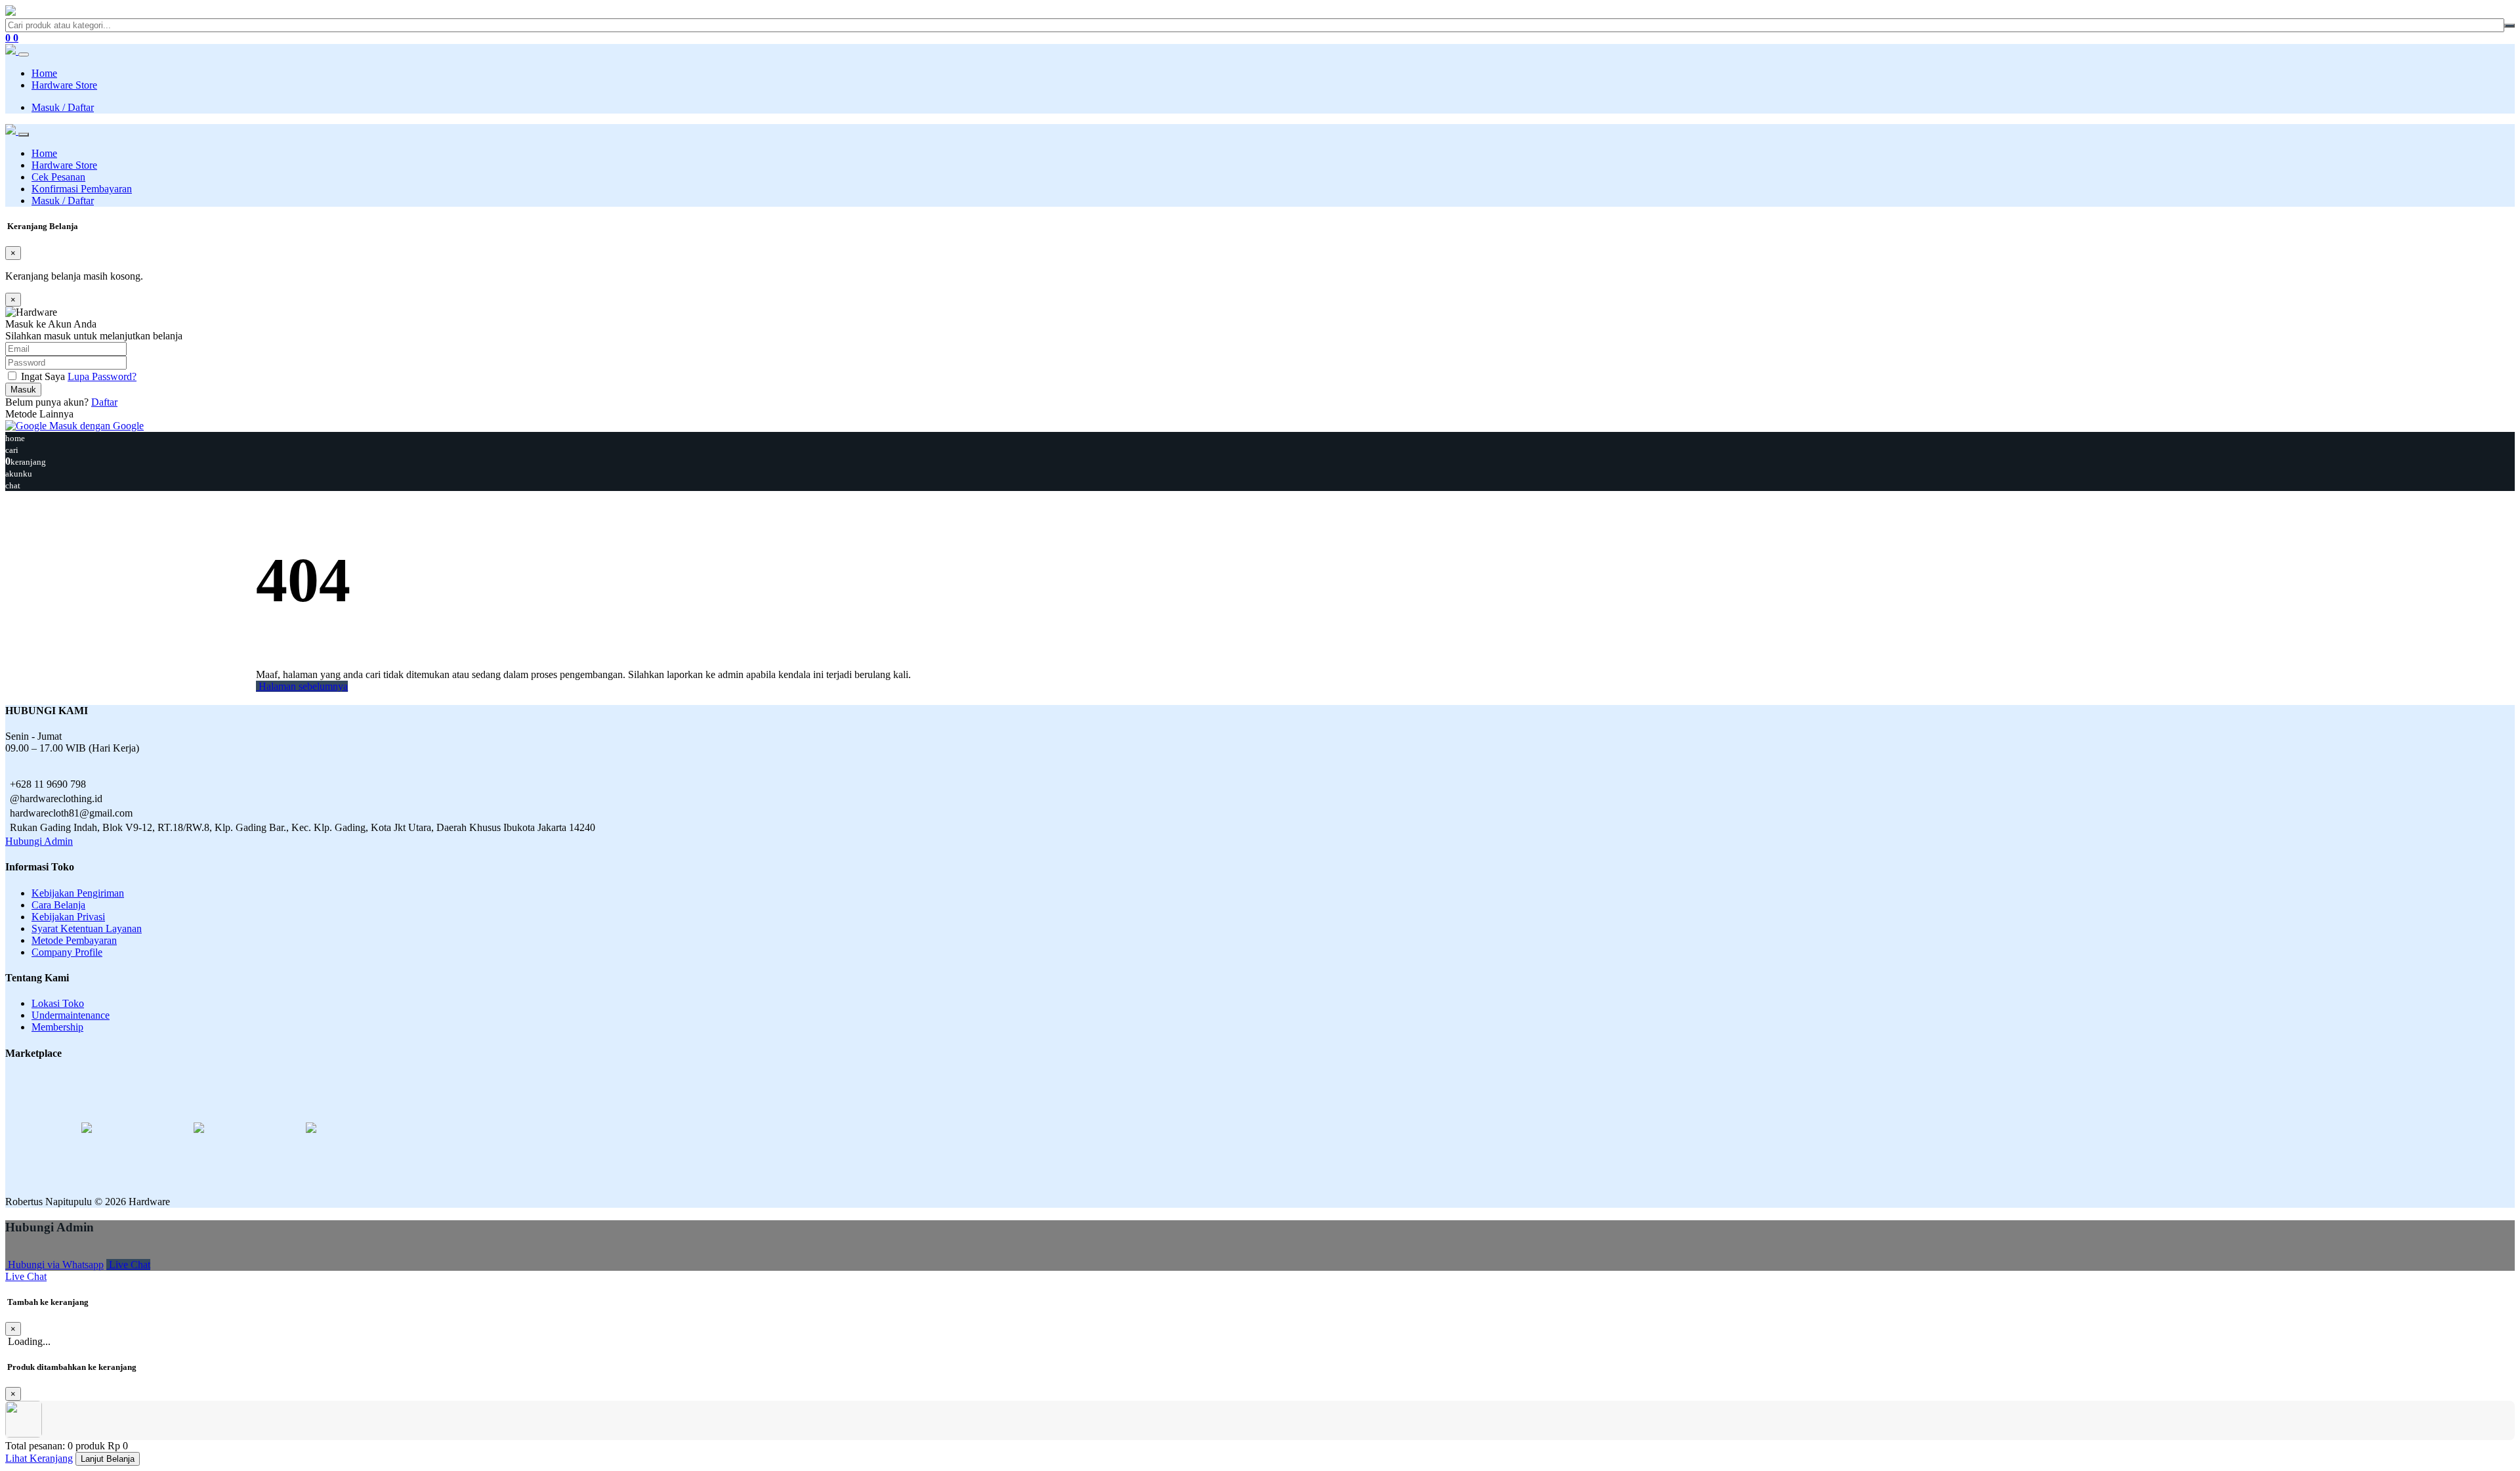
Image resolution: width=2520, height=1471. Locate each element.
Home (44, 73)
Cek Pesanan (58, 177)
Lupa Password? (102, 376)
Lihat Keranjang (39, 1458)
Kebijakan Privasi (68, 917)
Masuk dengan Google (95, 426)
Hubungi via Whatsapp (54, 1265)
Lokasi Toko (58, 1003)
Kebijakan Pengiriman (78, 893)
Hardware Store (64, 85)
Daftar (104, 402)
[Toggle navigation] (24, 54)
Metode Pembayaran (74, 940)
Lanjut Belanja (108, 1459)
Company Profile (67, 952)
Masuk (23, 390)
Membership (57, 1027)
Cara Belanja (58, 905)
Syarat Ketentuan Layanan (87, 928)
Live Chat (128, 1265)
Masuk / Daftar (63, 107)
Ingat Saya (43, 376)
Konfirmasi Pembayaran (82, 189)
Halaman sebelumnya (302, 686)
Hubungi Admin (39, 841)
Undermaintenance (71, 1015)
